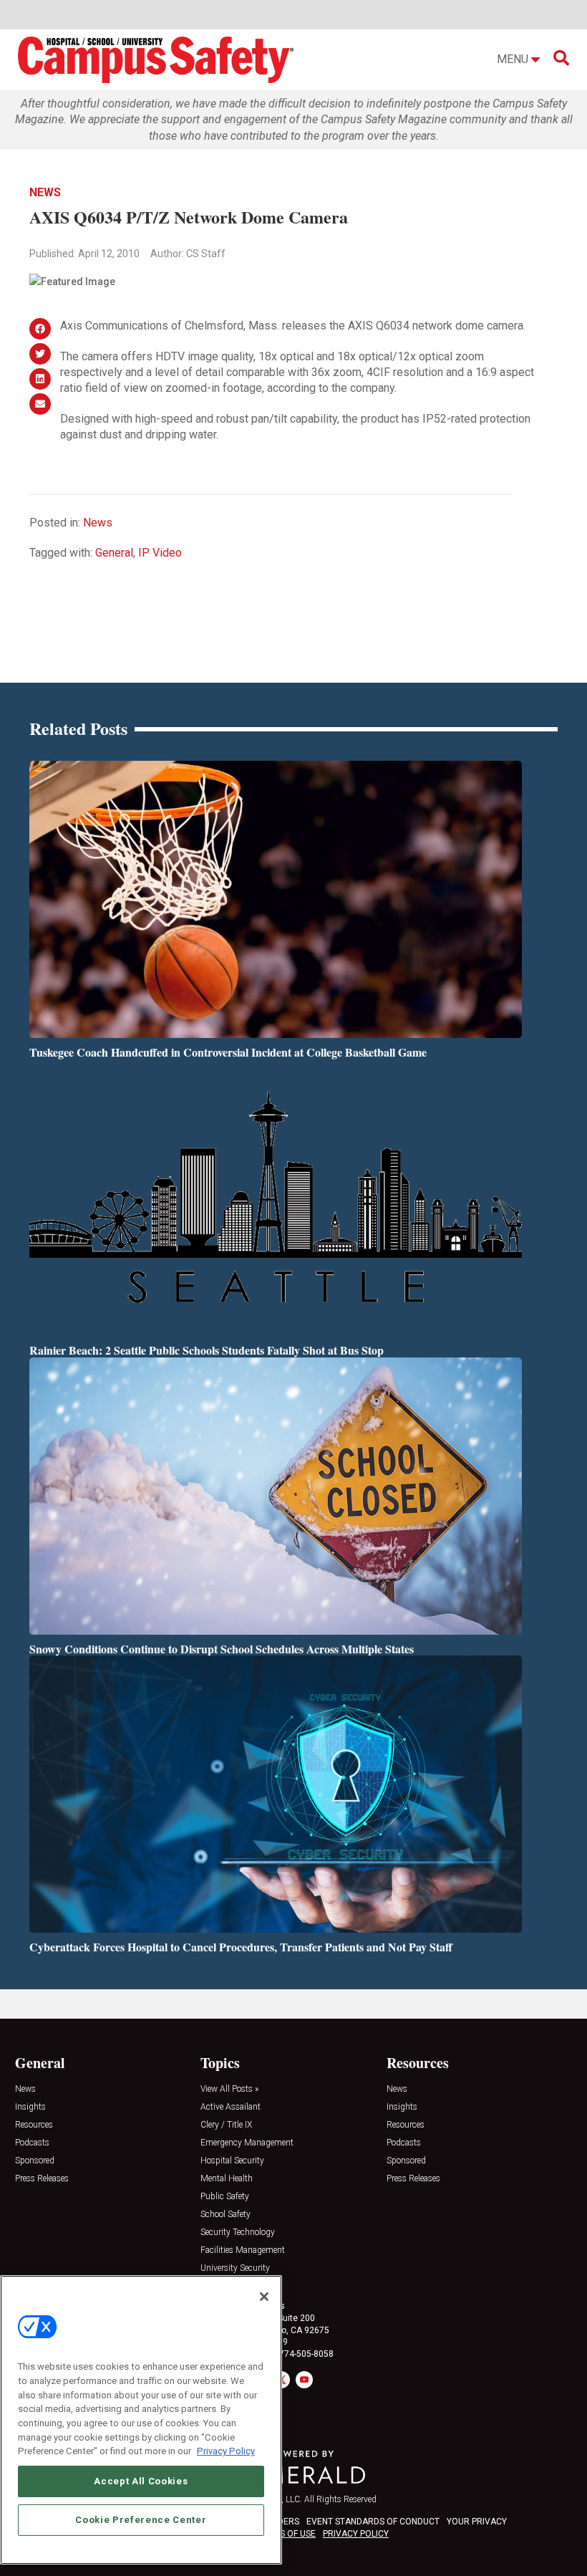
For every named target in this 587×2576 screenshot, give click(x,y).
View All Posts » (229, 2089)
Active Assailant (231, 2107)
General (114, 553)
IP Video (160, 553)
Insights (30, 2107)
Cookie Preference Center (141, 2520)
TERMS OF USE (286, 2534)
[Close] (264, 2297)
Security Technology (238, 2233)
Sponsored (35, 2161)
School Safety (225, 2215)
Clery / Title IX (226, 2125)
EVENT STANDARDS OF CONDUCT (373, 2522)
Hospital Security (232, 2161)
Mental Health (227, 2179)
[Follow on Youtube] (304, 2380)
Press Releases (42, 2179)
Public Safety (225, 2197)
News (45, 192)
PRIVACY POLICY (356, 2534)
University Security (235, 2268)
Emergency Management (247, 2143)
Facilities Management (243, 2250)
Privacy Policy (226, 2451)
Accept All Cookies (141, 2481)
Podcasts (32, 2143)
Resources (34, 2125)
